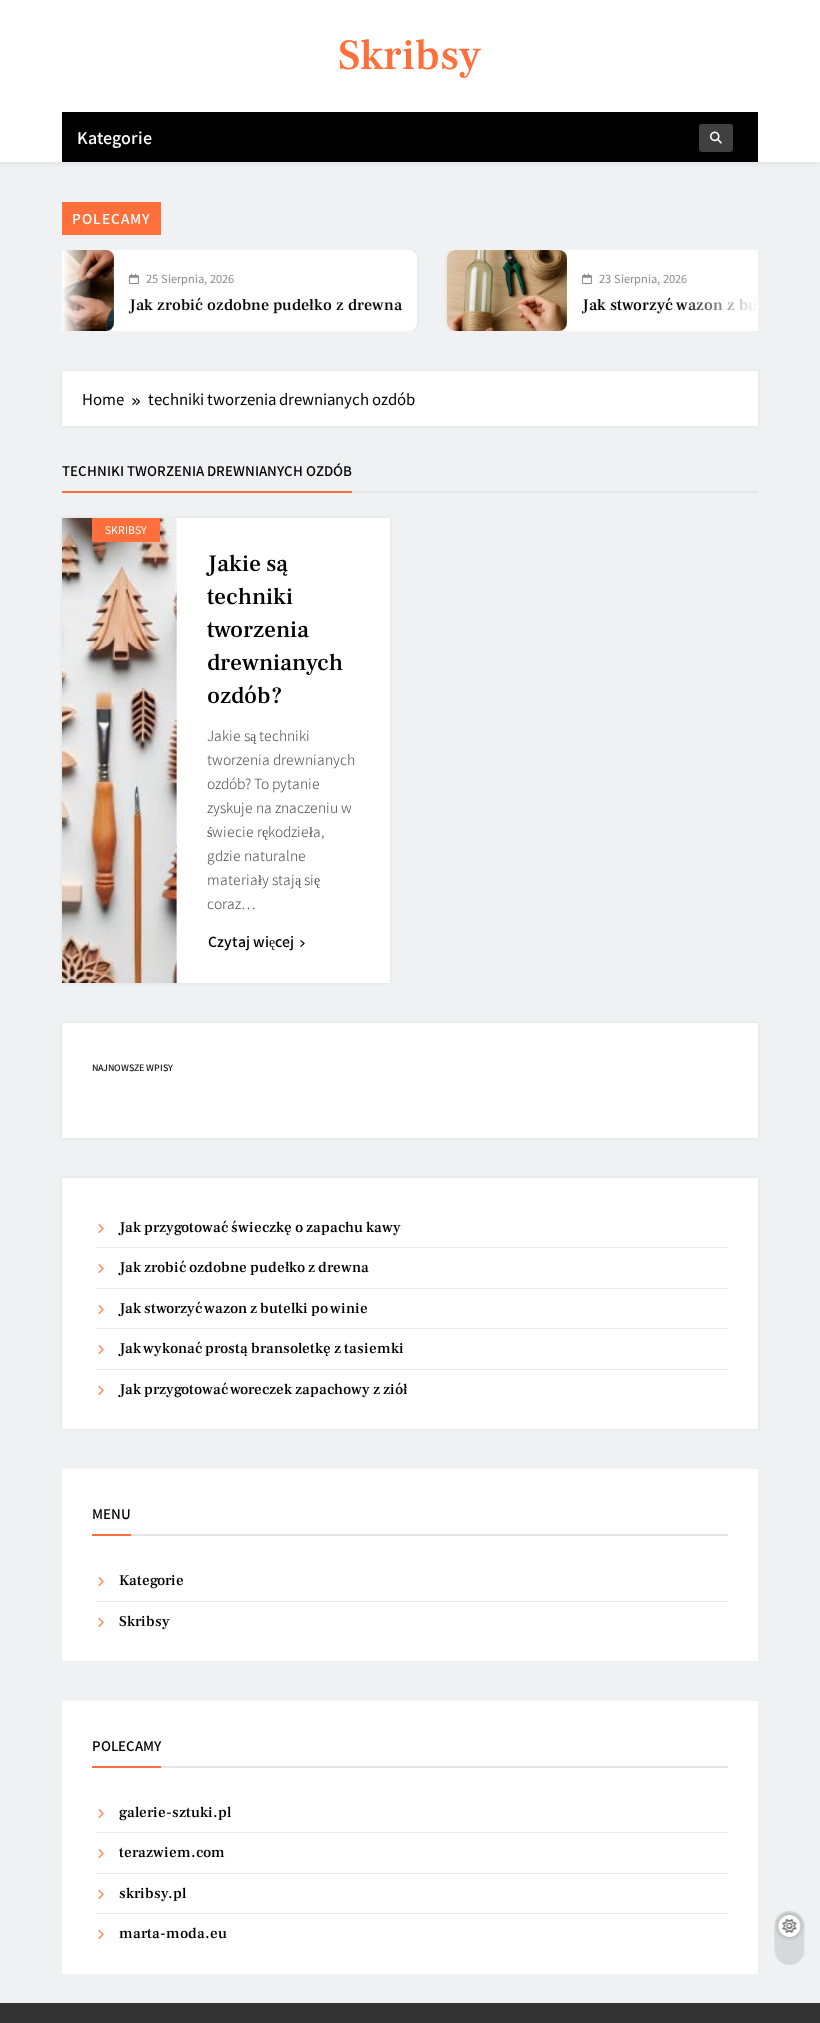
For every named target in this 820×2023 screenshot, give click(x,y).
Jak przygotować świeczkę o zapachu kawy (260, 1227)
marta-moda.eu (173, 1933)
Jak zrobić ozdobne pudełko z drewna (241, 305)
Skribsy (409, 55)
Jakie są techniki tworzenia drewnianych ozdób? (275, 630)
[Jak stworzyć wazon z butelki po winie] (483, 290)
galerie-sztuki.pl (175, 1812)
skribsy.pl (152, 1893)
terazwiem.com (172, 1852)
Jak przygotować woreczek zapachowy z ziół (263, 1389)
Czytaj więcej (251, 941)
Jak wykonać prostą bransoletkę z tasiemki (261, 1348)
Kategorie (114, 137)
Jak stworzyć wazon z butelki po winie (243, 1308)
